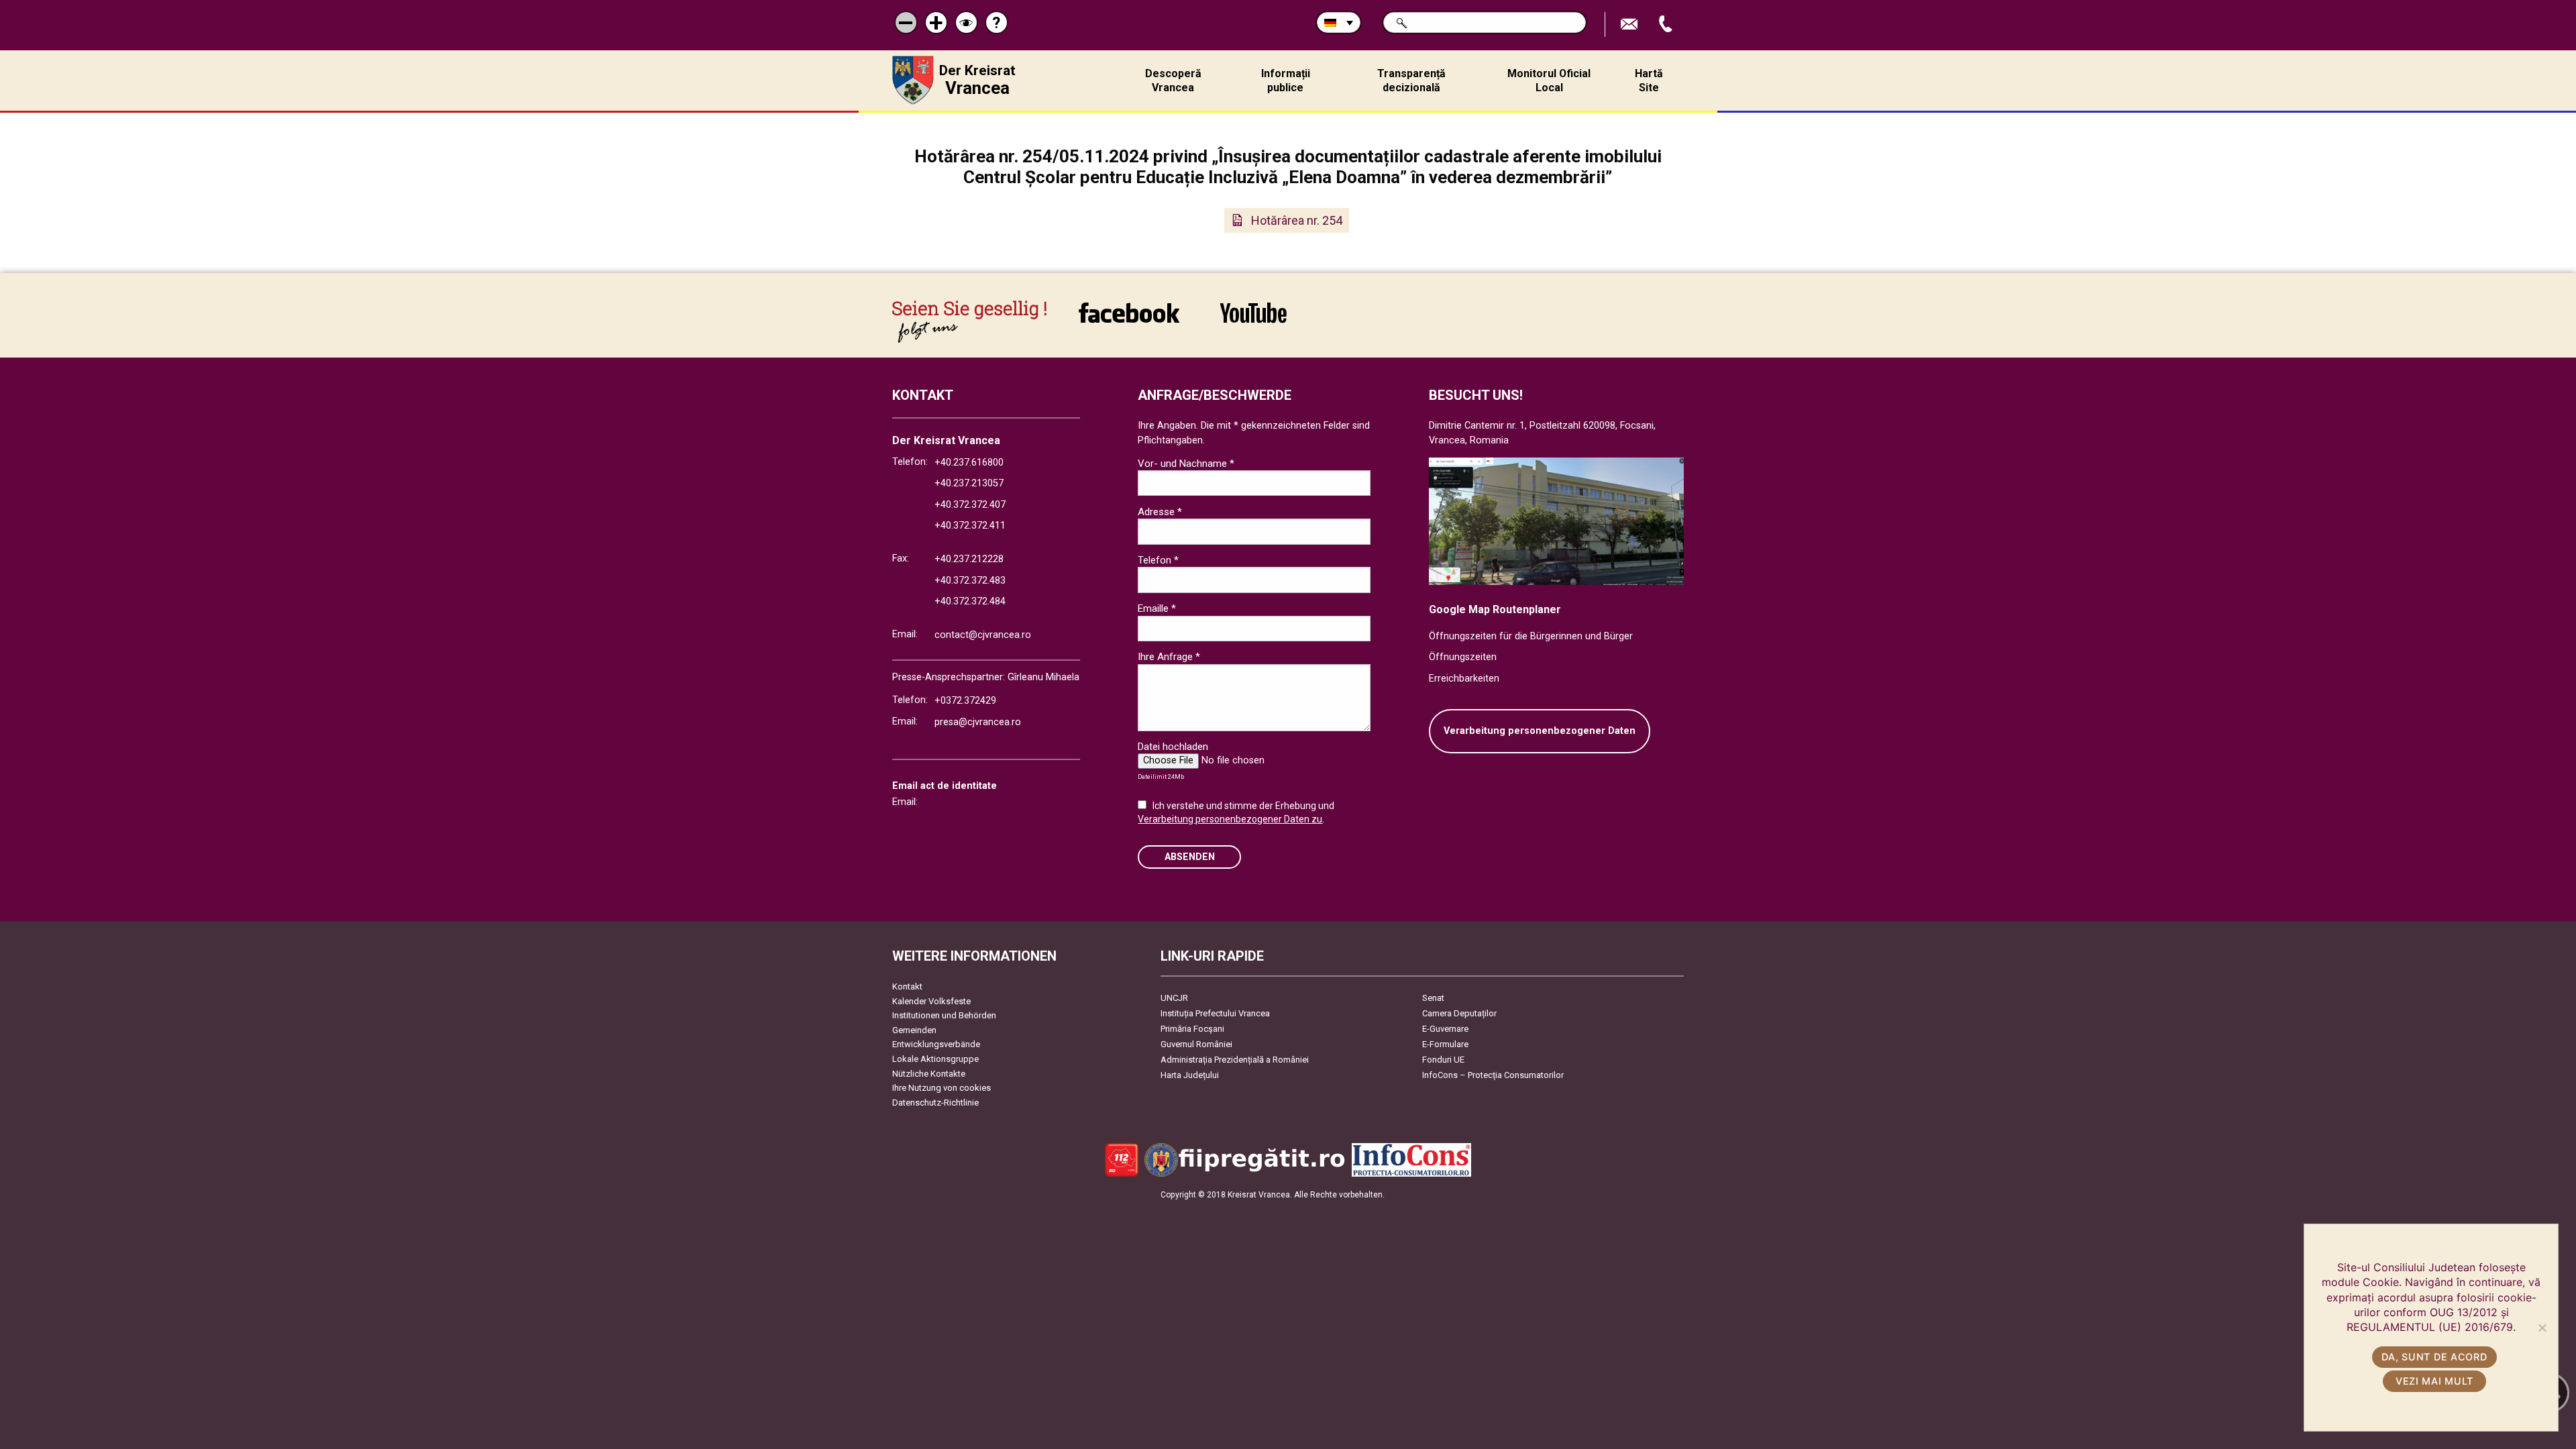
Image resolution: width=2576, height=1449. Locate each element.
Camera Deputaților (1459, 1013)
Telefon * (1158, 560)
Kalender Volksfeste (931, 1001)
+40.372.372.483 (970, 581)
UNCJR (1174, 998)
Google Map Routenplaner (1495, 609)
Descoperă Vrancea (1173, 80)
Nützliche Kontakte (929, 1074)
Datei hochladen (1173, 747)
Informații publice (1286, 80)
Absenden (1190, 857)
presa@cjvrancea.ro (978, 722)
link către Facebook (1129, 322)
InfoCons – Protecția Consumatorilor (1493, 1075)
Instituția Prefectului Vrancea (1215, 1013)
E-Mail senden (1631, 24)
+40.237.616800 (969, 463)
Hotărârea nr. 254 (1297, 220)
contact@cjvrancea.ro (983, 635)
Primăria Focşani (1192, 1029)
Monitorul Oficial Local (1549, 80)
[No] (2542, 1328)
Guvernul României (1196, 1044)
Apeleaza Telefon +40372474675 (1667, 24)
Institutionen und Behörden (944, 1015)
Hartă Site (1649, 80)
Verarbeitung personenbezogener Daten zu (1230, 819)
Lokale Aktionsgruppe (935, 1059)
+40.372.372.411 (970, 526)
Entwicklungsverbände (936, 1044)
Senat (1433, 998)
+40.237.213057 (969, 483)
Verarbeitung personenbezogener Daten (1540, 731)
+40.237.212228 (969, 559)
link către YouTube (1253, 322)
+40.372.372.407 (970, 505)
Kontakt (907, 986)
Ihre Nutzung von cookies (942, 1088)
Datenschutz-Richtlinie (935, 1103)
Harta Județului (1190, 1075)
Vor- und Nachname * (1186, 464)
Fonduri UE (1443, 1060)
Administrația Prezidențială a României (1235, 1060)
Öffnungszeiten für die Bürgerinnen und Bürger (1531, 636)
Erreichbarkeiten (1464, 679)
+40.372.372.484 (970, 601)
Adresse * (1160, 512)
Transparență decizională (1411, 80)
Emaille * (1157, 608)
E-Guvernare (1445, 1029)
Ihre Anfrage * (1169, 657)
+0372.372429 (965, 701)
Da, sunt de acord (2434, 1357)
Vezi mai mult (2434, 1381)
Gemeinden (914, 1030)
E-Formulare (1445, 1044)
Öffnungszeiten (1463, 657)
